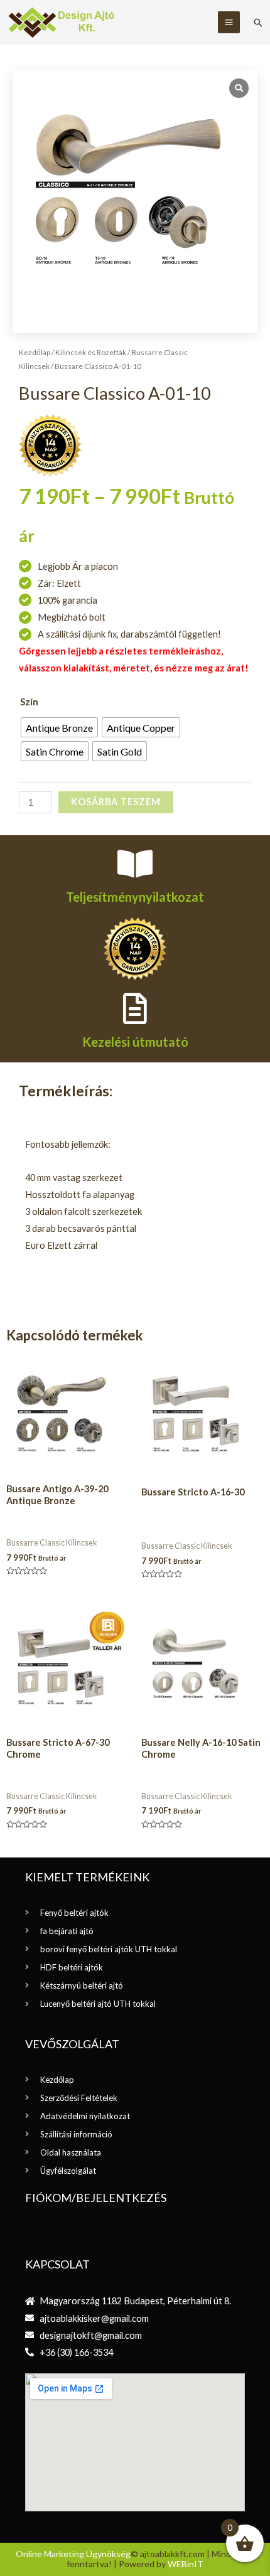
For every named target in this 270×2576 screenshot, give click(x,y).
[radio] (59, 727)
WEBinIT (186, 2564)
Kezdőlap (35, 352)
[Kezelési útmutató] (135, 1008)
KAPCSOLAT (57, 2264)
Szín (29, 702)
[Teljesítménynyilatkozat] (135, 863)
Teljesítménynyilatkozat (135, 897)
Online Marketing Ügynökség (73, 2554)
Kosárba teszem (116, 802)
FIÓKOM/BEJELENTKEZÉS (96, 2198)
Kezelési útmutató (135, 1042)
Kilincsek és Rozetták (91, 352)
